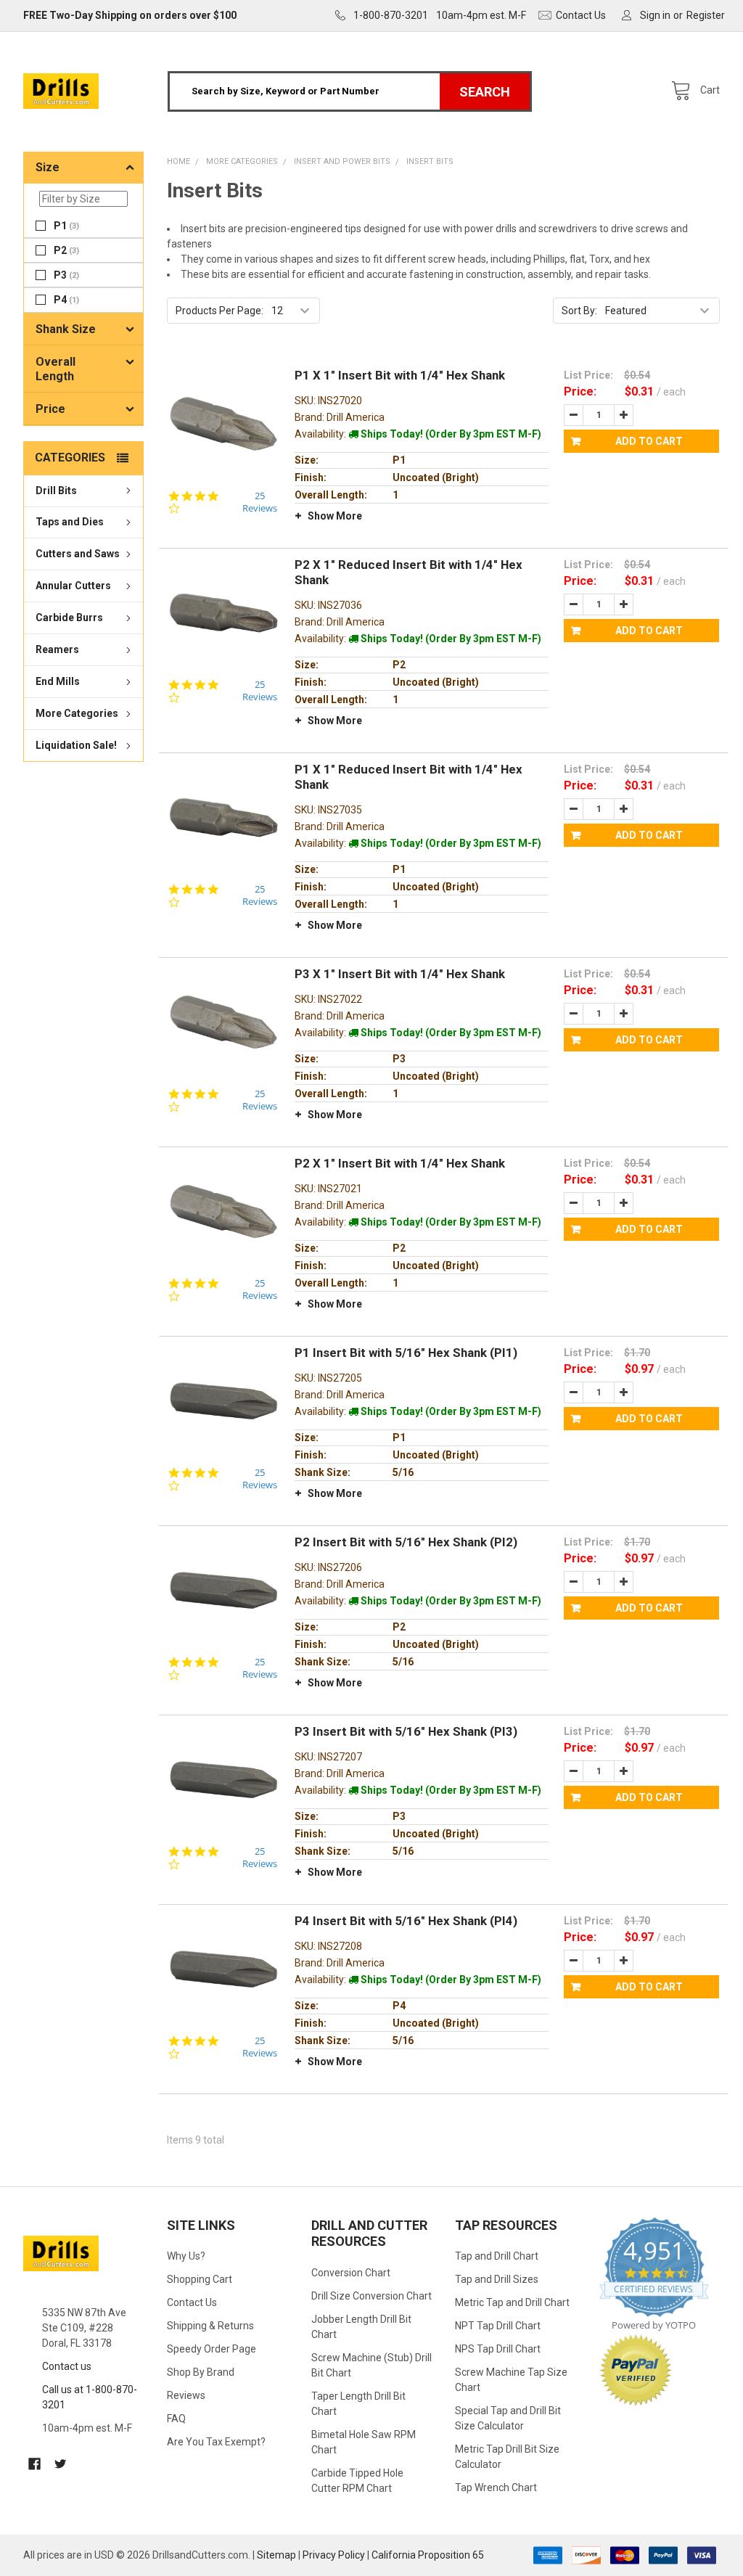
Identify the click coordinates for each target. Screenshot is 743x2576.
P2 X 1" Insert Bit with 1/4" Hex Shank (400, 1163)
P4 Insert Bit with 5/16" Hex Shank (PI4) (406, 1921)
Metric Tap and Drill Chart (512, 2302)
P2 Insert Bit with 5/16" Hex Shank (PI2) (406, 1542)
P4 (66, 300)
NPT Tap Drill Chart (498, 2326)
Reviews (186, 2395)
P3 (66, 275)
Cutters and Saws (78, 554)
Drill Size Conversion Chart (371, 2296)
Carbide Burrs (69, 618)
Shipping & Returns (210, 2326)
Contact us (67, 2366)
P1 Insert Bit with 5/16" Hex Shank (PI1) (406, 1353)
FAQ (176, 2419)
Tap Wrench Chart (496, 2487)
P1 (66, 226)
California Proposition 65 (428, 2555)
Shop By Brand (201, 2372)
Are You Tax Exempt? (216, 2442)
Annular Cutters (73, 586)
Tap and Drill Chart (497, 2256)
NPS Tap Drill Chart (498, 2349)
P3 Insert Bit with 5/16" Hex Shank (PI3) (406, 1731)
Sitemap (276, 2555)
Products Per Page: (219, 311)
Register (706, 15)
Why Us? (186, 2256)
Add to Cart (649, 441)
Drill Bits (56, 491)
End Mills (58, 681)
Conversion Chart (351, 2273)
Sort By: (579, 311)
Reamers (57, 649)
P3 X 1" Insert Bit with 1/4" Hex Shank (400, 974)
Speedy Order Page (212, 2349)
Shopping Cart (200, 2279)
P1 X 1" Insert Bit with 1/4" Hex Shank (400, 375)
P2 (66, 250)
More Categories (77, 713)
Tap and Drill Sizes (497, 2279)
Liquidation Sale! (76, 745)
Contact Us (192, 2302)
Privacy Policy (334, 2555)
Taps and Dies (70, 522)
